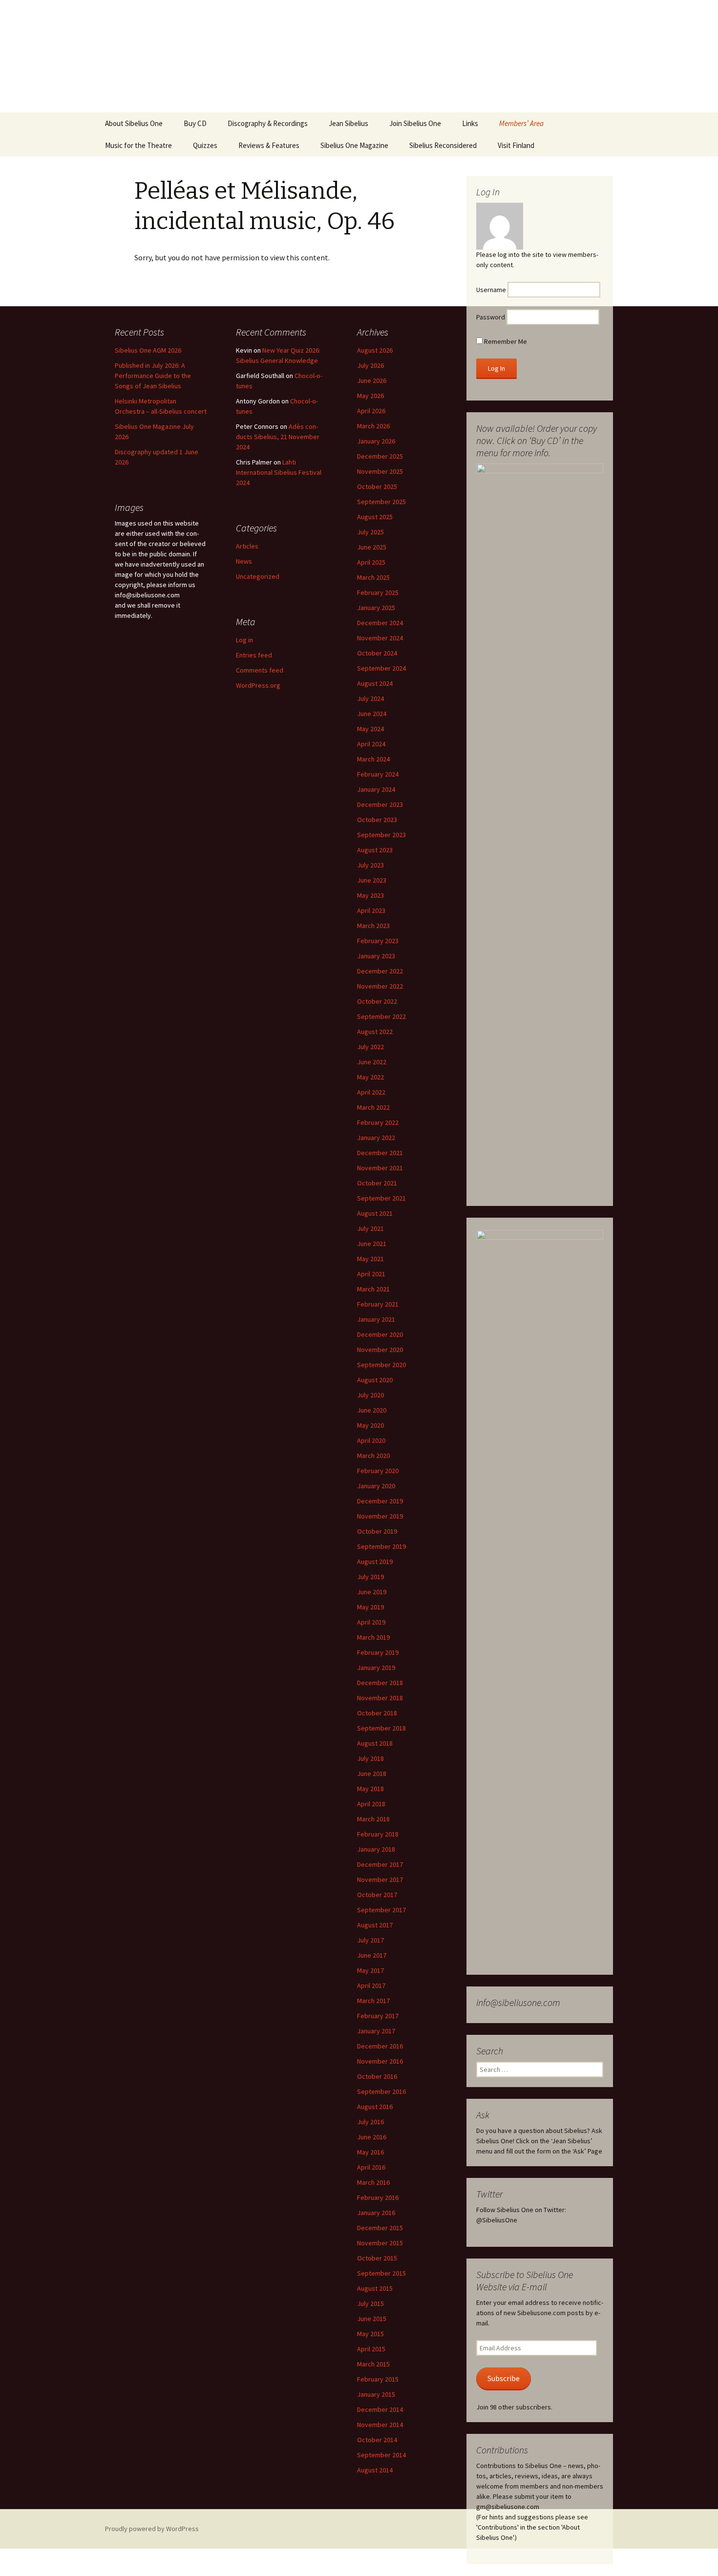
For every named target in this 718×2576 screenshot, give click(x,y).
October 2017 (377, 1895)
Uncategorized (258, 576)
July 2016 (370, 2122)
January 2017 (376, 2031)
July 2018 (370, 1758)
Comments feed (260, 670)
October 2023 (377, 820)
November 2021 (380, 1168)
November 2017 (380, 1879)
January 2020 (376, 1486)
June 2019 (372, 1592)
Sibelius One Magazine (354, 145)
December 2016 (380, 2046)
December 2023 (380, 804)
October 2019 (377, 1531)
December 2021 (380, 1153)
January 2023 (376, 956)
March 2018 (373, 1819)
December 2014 (380, 2409)
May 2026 (370, 396)
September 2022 (381, 1016)
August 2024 (375, 683)
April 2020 (371, 1440)
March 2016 (373, 2182)
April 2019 (371, 1622)
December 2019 (380, 1501)
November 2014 (380, 2425)
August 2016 (375, 2107)
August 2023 (375, 850)
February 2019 (378, 1652)
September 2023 (381, 835)
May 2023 (370, 895)
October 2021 (377, 1183)
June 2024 (372, 714)
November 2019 (380, 1516)
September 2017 (381, 1910)
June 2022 (372, 1062)
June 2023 (372, 880)
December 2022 (380, 971)
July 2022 (370, 1047)
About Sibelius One (134, 123)
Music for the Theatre (138, 145)
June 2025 (372, 547)
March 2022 (373, 1107)
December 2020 (380, 1334)
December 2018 (380, 1683)
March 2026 (373, 426)
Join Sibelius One (415, 123)
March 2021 (373, 1289)
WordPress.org (258, 685)
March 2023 (373, 926)
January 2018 (376, 1849)
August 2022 (375, 1032)
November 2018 (380, 1698)
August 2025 (375, 517)
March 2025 (373, 577)
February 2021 (378, 1304)
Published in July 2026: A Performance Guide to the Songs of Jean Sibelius (153, 376)
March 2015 (373, 2364)
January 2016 (376, 2213)
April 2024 (371, 744)
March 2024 (373, 759)
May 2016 (370, 2152)
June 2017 (372, 1955)
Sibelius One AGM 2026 (148, 350)
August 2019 (375, 1562)
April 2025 (371, 562)
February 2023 (378, 941)
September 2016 (381, 2091)
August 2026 (375, 350)
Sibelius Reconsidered (443, 145)
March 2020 (373, 1456)
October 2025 (377, 486)
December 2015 (380, 2228)
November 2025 (380, 471)
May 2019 (370, 1607)
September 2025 (381, 502)
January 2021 (376, 1319)
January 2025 (376, 608)
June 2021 (372, 1244)
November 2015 (380, 2243)
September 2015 (381, 2273)
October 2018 (377, 1713)
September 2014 (381, 2455)
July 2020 (370, 1395)
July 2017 (370, 1940)
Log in (244, 640)
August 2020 (375, 1380)
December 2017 (380, 1864)
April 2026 (371, 411)
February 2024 (378, 774)
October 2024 (377, 653)
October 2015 (377, 2258)
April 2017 (371, 1985)
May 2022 (370, 1077)
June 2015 (372, 2319)
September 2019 (381, 1546)
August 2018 (375, 1743)
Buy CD (195, 123)
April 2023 (371, 910)
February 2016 (378, 2197)
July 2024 (370, 698)
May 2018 (370, 1789)
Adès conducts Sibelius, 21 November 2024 (278, 437)
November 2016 (380, 2061)
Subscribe (504, 2378)
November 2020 (380, 1350)
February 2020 (378, 1471)
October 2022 (377, 1001)
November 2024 (380, 638)
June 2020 (372, 1410)
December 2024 (380, 623)
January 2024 (376, 789)
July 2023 (370, 865)
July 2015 (370, 2303)
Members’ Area (521, 123)
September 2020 (381, 1365)
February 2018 (378, 1834)
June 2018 (372, 1774)
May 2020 (370, 1425)
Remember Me (505, 341)
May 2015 (370, 2334)
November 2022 (380, 986)
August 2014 (375, 2470)
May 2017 (370, 1970)
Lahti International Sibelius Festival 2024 (279, 472)
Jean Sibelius (348, 123)
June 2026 (372, 380)
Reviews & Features (269, 145)
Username (491, 290)
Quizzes (205, 145)
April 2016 (371, 2167)
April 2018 (371, 1804)
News (244, 561)
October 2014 (377, 2440)
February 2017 (378, 2016)
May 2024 (370, 729)
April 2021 (371, 1274)
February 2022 (378, 1122)
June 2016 (372, 2137)
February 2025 (378, 592)
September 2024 (381, 668)
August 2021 (375, 1213)
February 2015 (378, 2379)
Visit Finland (516, 145)
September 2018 (381, 1728)
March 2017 (373, 2001)
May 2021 (370, 1259)
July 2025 (370, 532)
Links (470, 123)
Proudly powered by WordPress (152, 2529)
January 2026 (376, 441)
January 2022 (376, 1138)
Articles (247, 546)
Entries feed (254, 655)
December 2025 (380, 456)
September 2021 (381, 1198)
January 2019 (376, 1668)
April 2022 (371, 1092)
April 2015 (371, 2349)
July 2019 (370, 1577)
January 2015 (376, 2394)
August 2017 (375, 1925)
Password (491, 317)
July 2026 (370, 365)
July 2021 (370, 1228)
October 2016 (377, 2076)
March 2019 (373, 1637)
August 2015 (375, 2288)
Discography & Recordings (268, 123)
